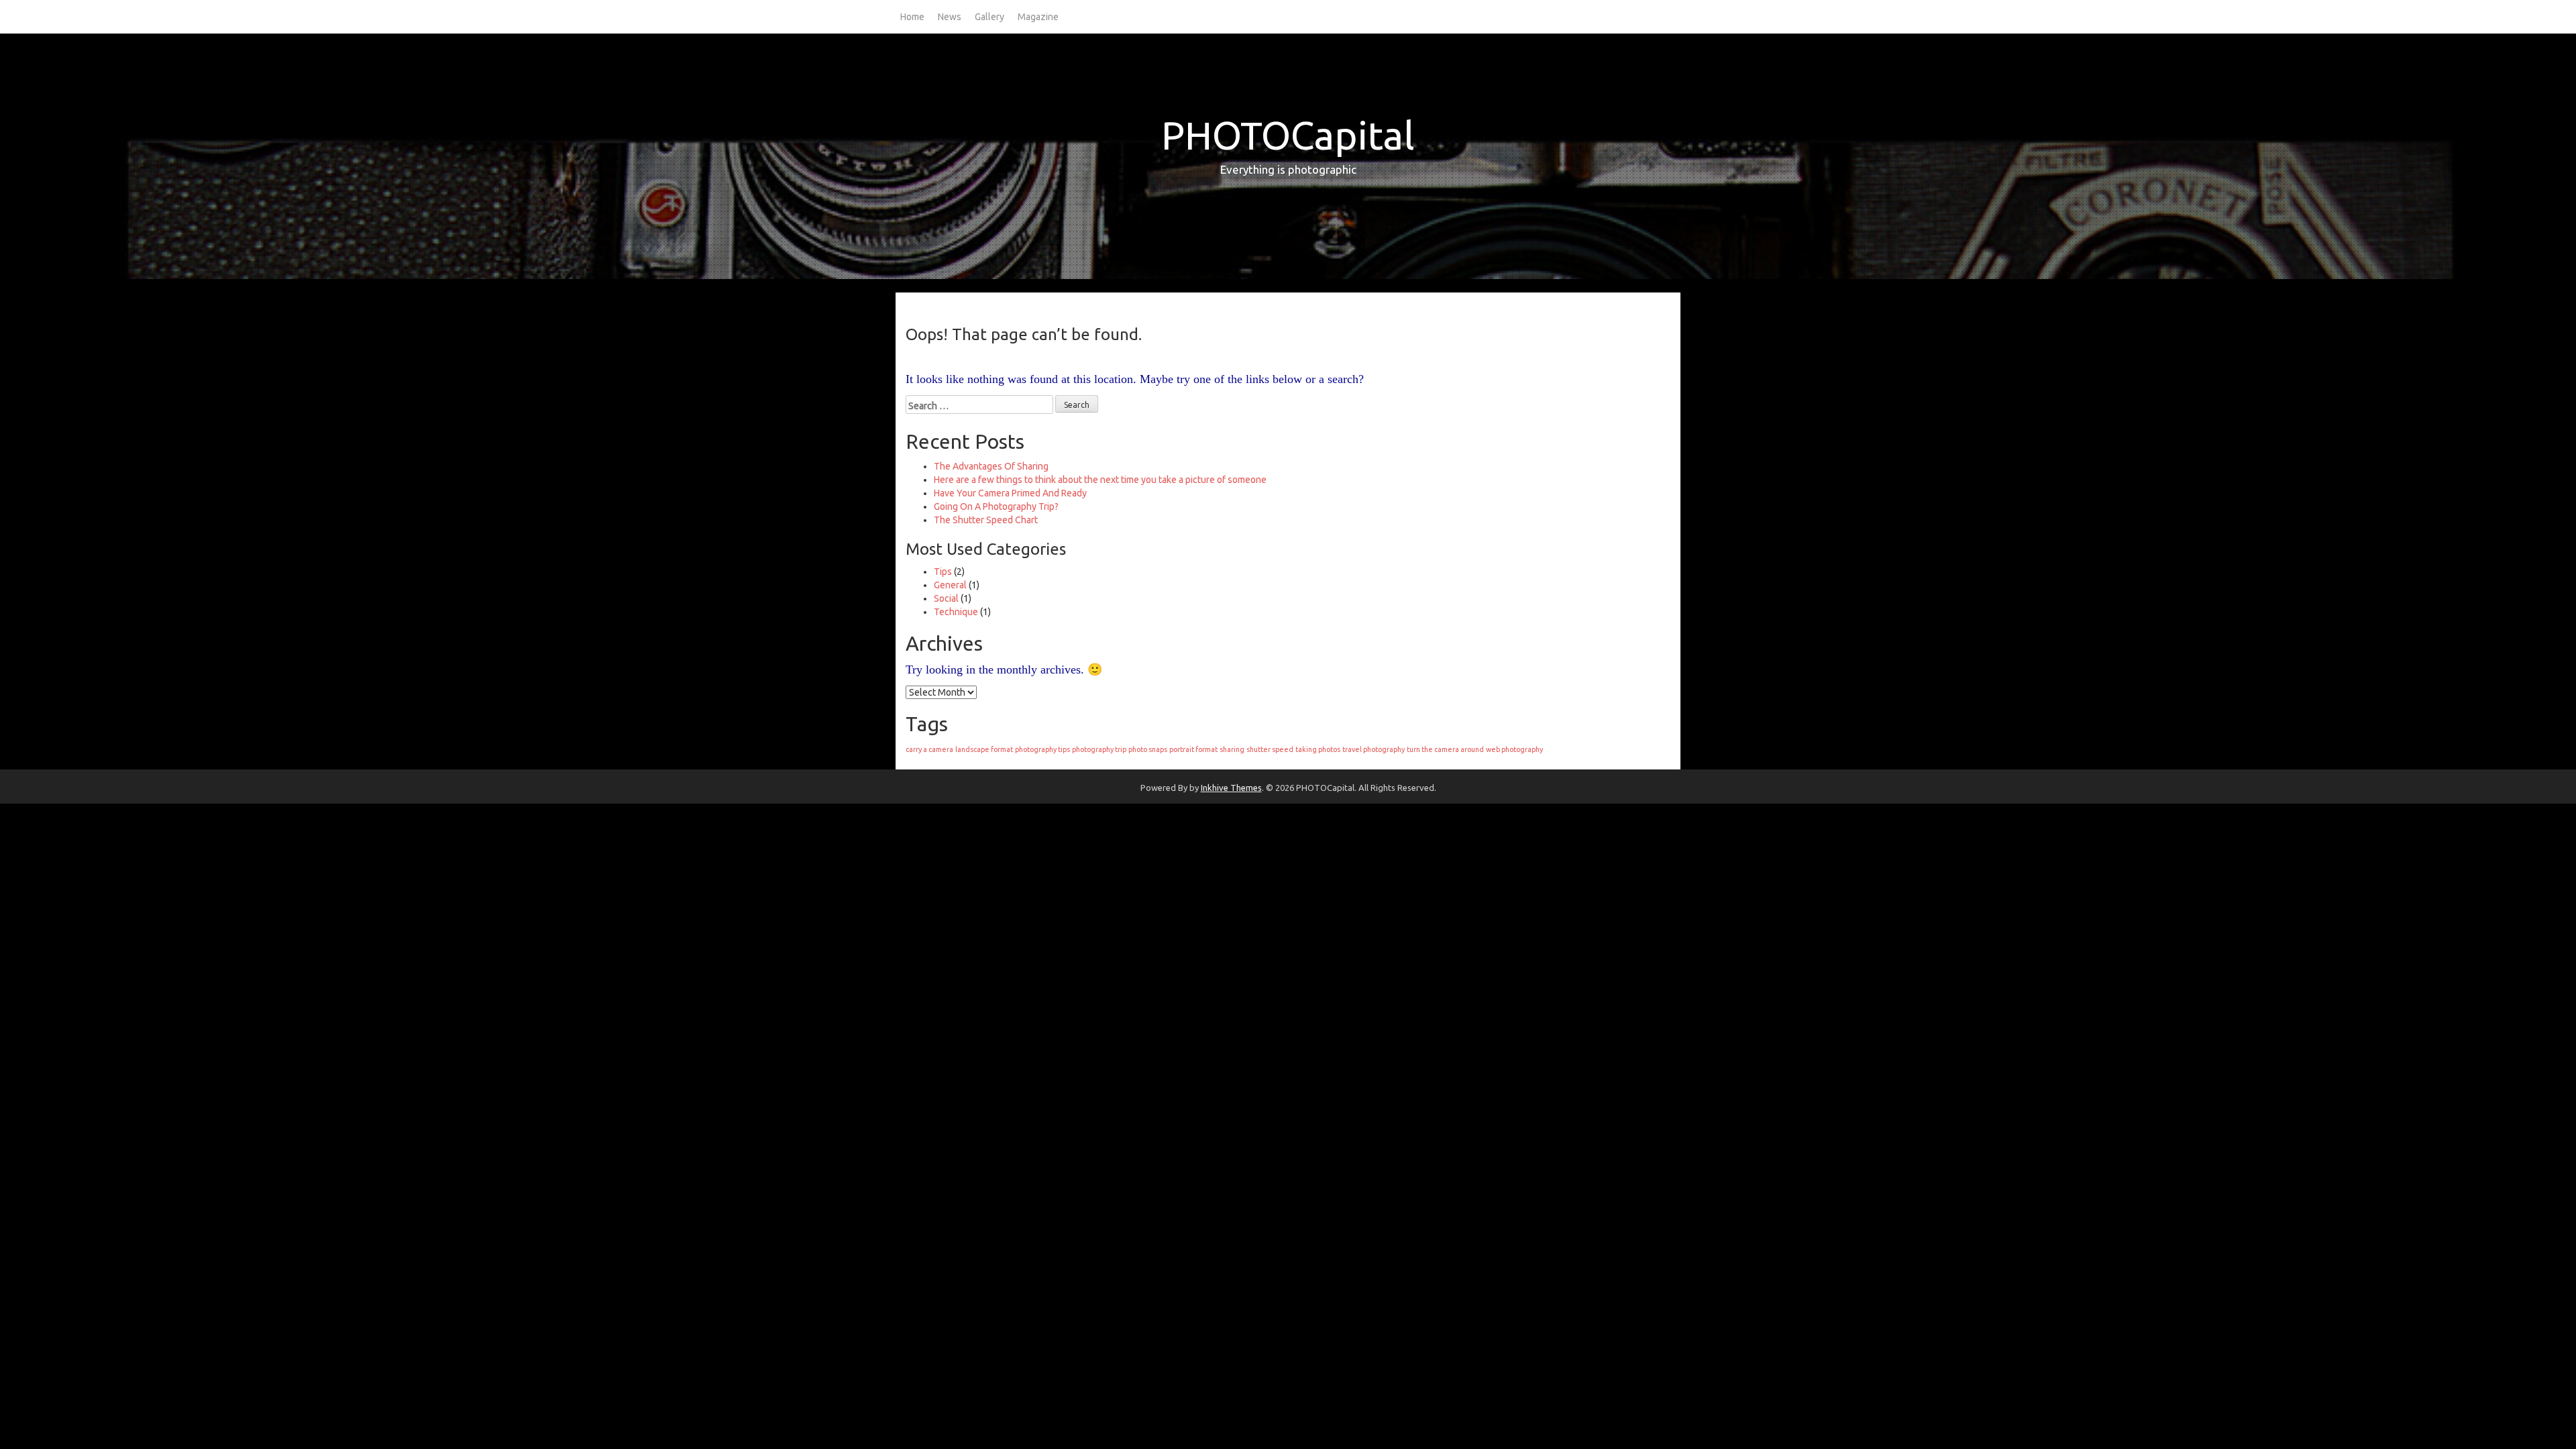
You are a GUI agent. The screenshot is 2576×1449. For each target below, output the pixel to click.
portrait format (1193, 749)
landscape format (984, 749)
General (950, 585)
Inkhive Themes (1231, 788)
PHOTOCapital (1288, 135)
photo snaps (1148, 749)
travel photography (1374, 749)
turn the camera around (1445, 749)
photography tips (1042, 749)
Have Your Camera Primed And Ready (1010, 493)
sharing (1232, 749)
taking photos (1318, 749)
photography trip (1099, 749)
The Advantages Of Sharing (991, 466)
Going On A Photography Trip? (996, 506)
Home (912, 17)
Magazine (1038, 17)
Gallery (989, 17)
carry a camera (929, 749)
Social (946, 598)
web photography (1514, 749)
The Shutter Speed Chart (986, 520)
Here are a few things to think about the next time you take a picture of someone (1100, 480)
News (950, 17)
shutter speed (1270, 749)
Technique (956, 612)
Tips (943, 572)
